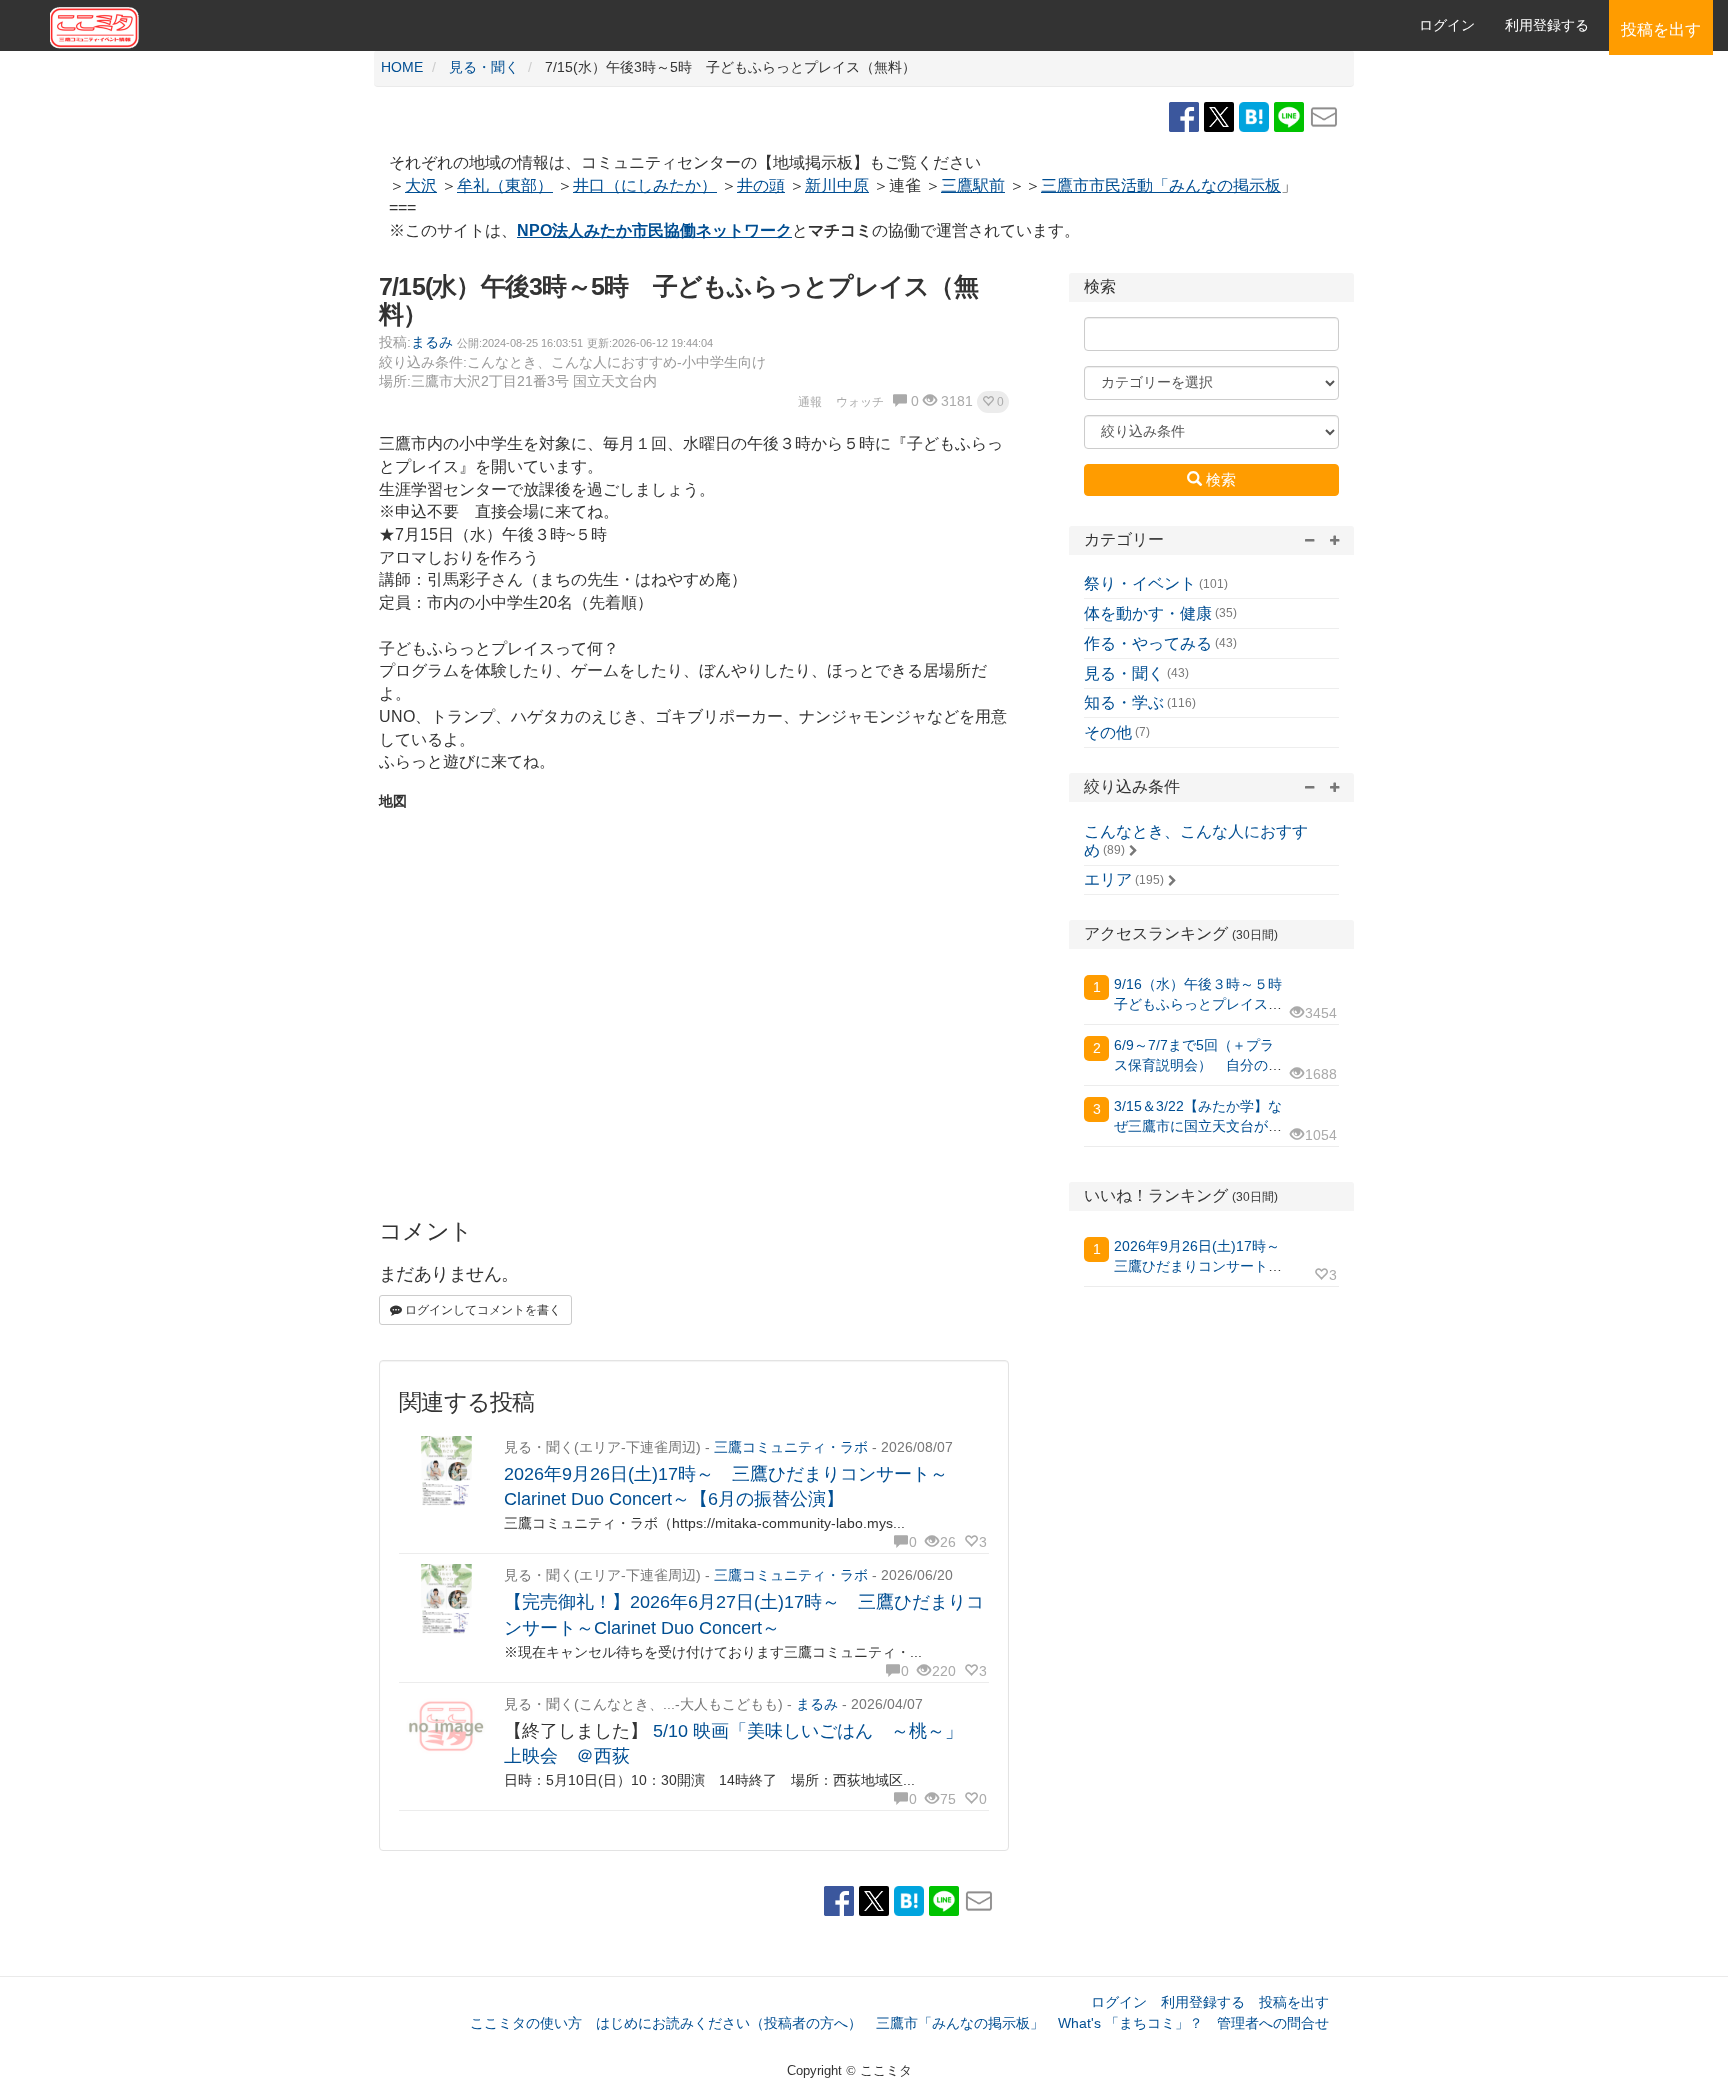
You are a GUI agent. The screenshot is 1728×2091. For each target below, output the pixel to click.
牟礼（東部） (505, 185)
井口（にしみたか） (645, 185)
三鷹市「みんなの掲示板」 (960, 2023)
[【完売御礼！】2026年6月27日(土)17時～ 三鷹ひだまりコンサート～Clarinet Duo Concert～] (446, 1599)
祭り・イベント (1140, 583)
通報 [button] (810, 402)
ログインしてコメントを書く (481, 1310)
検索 (1219, 479)
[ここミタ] (459, 25)
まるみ (432, 342)
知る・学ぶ (1124, 702)
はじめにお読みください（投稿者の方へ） (729, 2023)
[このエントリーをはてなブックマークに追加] (1256, 116)
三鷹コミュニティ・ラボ (791, 1447)
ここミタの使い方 (526, 2023)
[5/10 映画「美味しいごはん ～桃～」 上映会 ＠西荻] (446, 1728)
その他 (1108, 732)
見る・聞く (1124, 673)
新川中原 (837, 185)
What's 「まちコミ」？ (1130, 2023)
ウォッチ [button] (860, 402)
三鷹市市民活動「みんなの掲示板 (1161, 185)
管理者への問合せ (1273, 2023)
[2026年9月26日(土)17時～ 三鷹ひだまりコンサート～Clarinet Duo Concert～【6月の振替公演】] (446, 1471)
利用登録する (1203, 2002)
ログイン (1447, 25)
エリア (1108, 879)
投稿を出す (1294, 2002)
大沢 (421, 185)
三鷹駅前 (973, 185)
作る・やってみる (1148, 643)
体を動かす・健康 (1148, 613)
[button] (993, 402)
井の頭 (761, 185)
